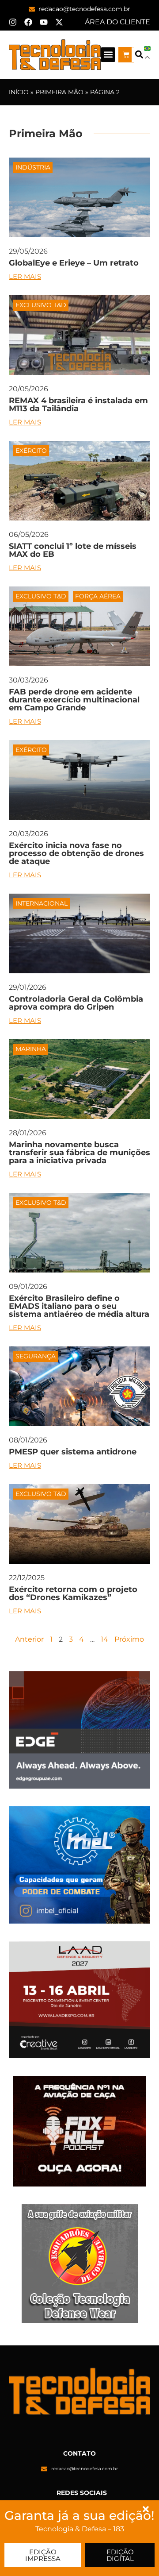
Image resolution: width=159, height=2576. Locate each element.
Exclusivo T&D (41, 305)
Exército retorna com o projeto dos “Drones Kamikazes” (73, 1593)
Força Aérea (98, 596)
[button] (108, 55)
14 (104, 1639)
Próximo (129, 1639)
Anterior (29, 1639)
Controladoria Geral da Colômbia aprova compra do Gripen (76, 1003)
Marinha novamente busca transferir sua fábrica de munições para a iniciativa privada (79, 1153)
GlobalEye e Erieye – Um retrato (74, 263)
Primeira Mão (59, 92)
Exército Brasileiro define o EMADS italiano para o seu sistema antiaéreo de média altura (79, 1306)
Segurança (36, 1356)
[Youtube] (44, 22)
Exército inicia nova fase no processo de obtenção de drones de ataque (76, 853)
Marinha (31, 1049)
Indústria (33, 167)
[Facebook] (28, 22)
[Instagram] (13, 22)
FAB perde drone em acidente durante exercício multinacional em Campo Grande (74, 700)
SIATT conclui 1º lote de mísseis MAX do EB (73, 550)
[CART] (126, 55)
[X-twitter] (59, 22)
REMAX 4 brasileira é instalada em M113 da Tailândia (78, 405)
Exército (31, 451)
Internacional (42, 903)
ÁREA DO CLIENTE (117, 22)
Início (19, 92)
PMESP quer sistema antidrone (73, 1452)
